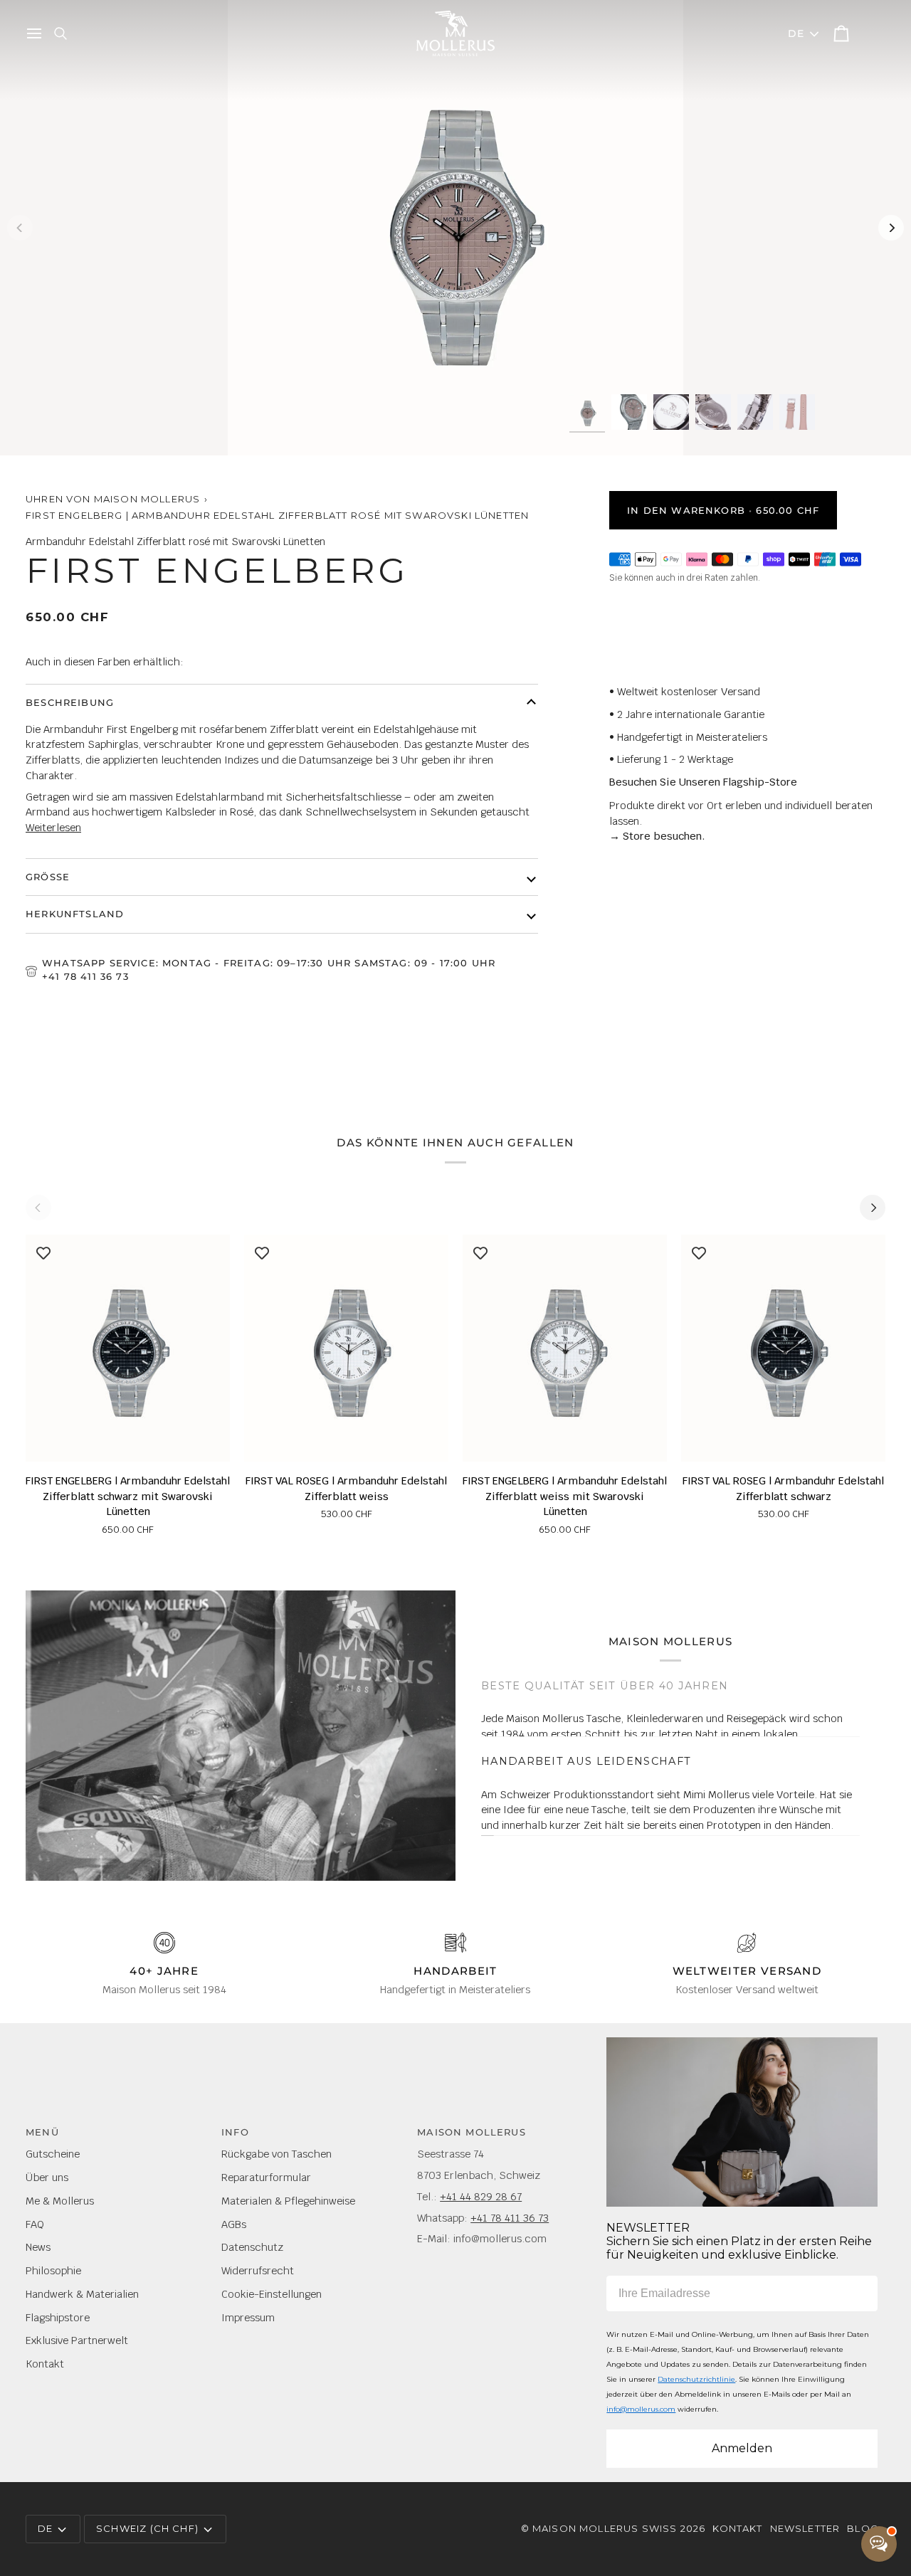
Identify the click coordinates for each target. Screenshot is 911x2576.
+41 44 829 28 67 (481, 2196)
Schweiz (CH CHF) (147, 2528)
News (38, 2247)
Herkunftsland (75, 914)
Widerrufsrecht (258, 2270)
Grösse (48, 877)
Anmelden (742, 2448)
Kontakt (45, 2364)
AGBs (234, 2224)
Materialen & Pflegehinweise (288, 2201)
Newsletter (805, 2528)
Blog (863, 2528)
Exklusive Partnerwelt (77, 2340)
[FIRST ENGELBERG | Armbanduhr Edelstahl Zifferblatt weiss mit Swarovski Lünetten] (565, 1348)
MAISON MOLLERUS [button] (472, 2132)
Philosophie (53, 2270)
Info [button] (235, 2132)
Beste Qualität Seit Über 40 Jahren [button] (605, 1691)
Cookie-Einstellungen (272, 2294)
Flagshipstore (58, 2317)
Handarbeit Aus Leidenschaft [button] (586, 1741)
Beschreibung (70, 702)
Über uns (47, 2177)
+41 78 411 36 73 (85, 976)
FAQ (35, 2224)
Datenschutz (252, 2247)
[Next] (891, 228)
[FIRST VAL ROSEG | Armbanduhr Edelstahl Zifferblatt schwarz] (783, 1348)
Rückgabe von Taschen (277, 2154)
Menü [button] (42, 2132)
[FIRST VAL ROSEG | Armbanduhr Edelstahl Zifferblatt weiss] (346, 1348)
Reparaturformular (266, 2177)
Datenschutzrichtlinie (696, 2379)
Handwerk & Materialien (82, 2294)
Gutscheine (53, 2154)
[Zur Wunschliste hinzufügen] (43, 1252)
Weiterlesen (53, 827)
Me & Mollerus (60, 2201)
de (796, 33)
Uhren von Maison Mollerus (113, 499)
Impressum (248, 2317)
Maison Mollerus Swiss (605, 2528)
